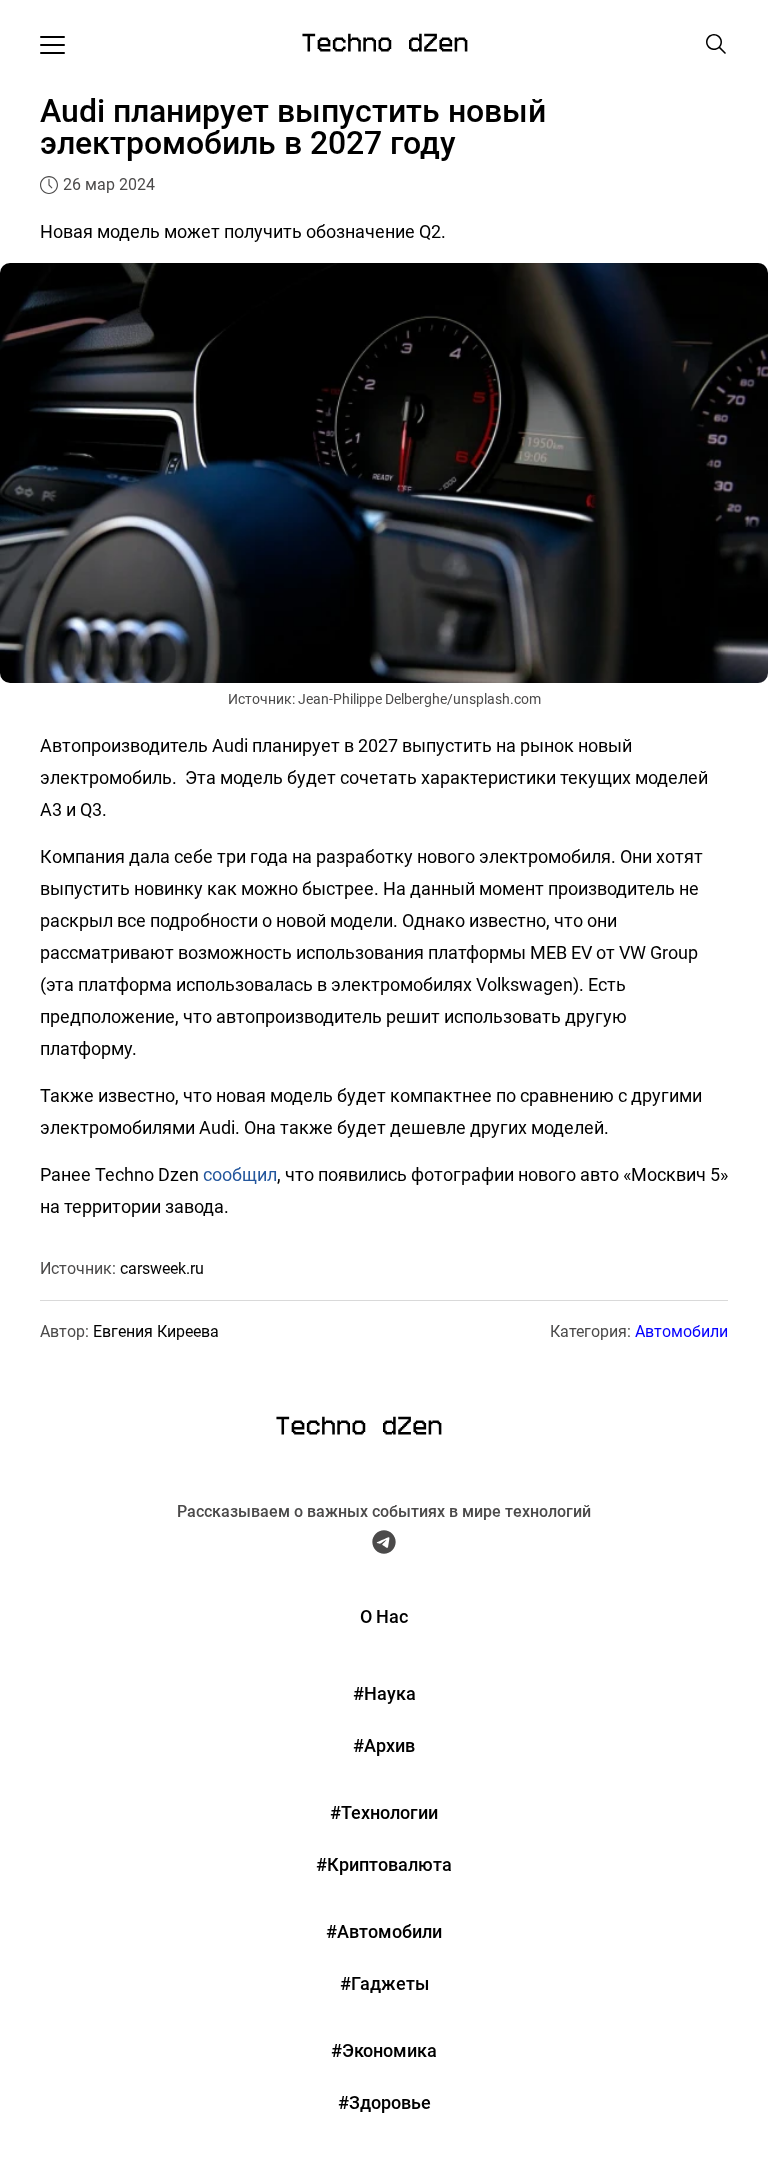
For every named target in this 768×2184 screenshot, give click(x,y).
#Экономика (384, 2050)
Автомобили (681, 1331)
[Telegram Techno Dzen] (384, 1547)
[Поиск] (716, 44)
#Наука (384, 1693)
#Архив (384, 1745)
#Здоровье (384, 2102)
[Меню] (52, 44)
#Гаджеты (384, 1983)
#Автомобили (384, 1931)
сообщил (240, 1174)
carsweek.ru (162, 1268)
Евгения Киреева (156, 1331)
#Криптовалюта (384, 1864)
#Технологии (384, 1812)
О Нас (384, 1616)
